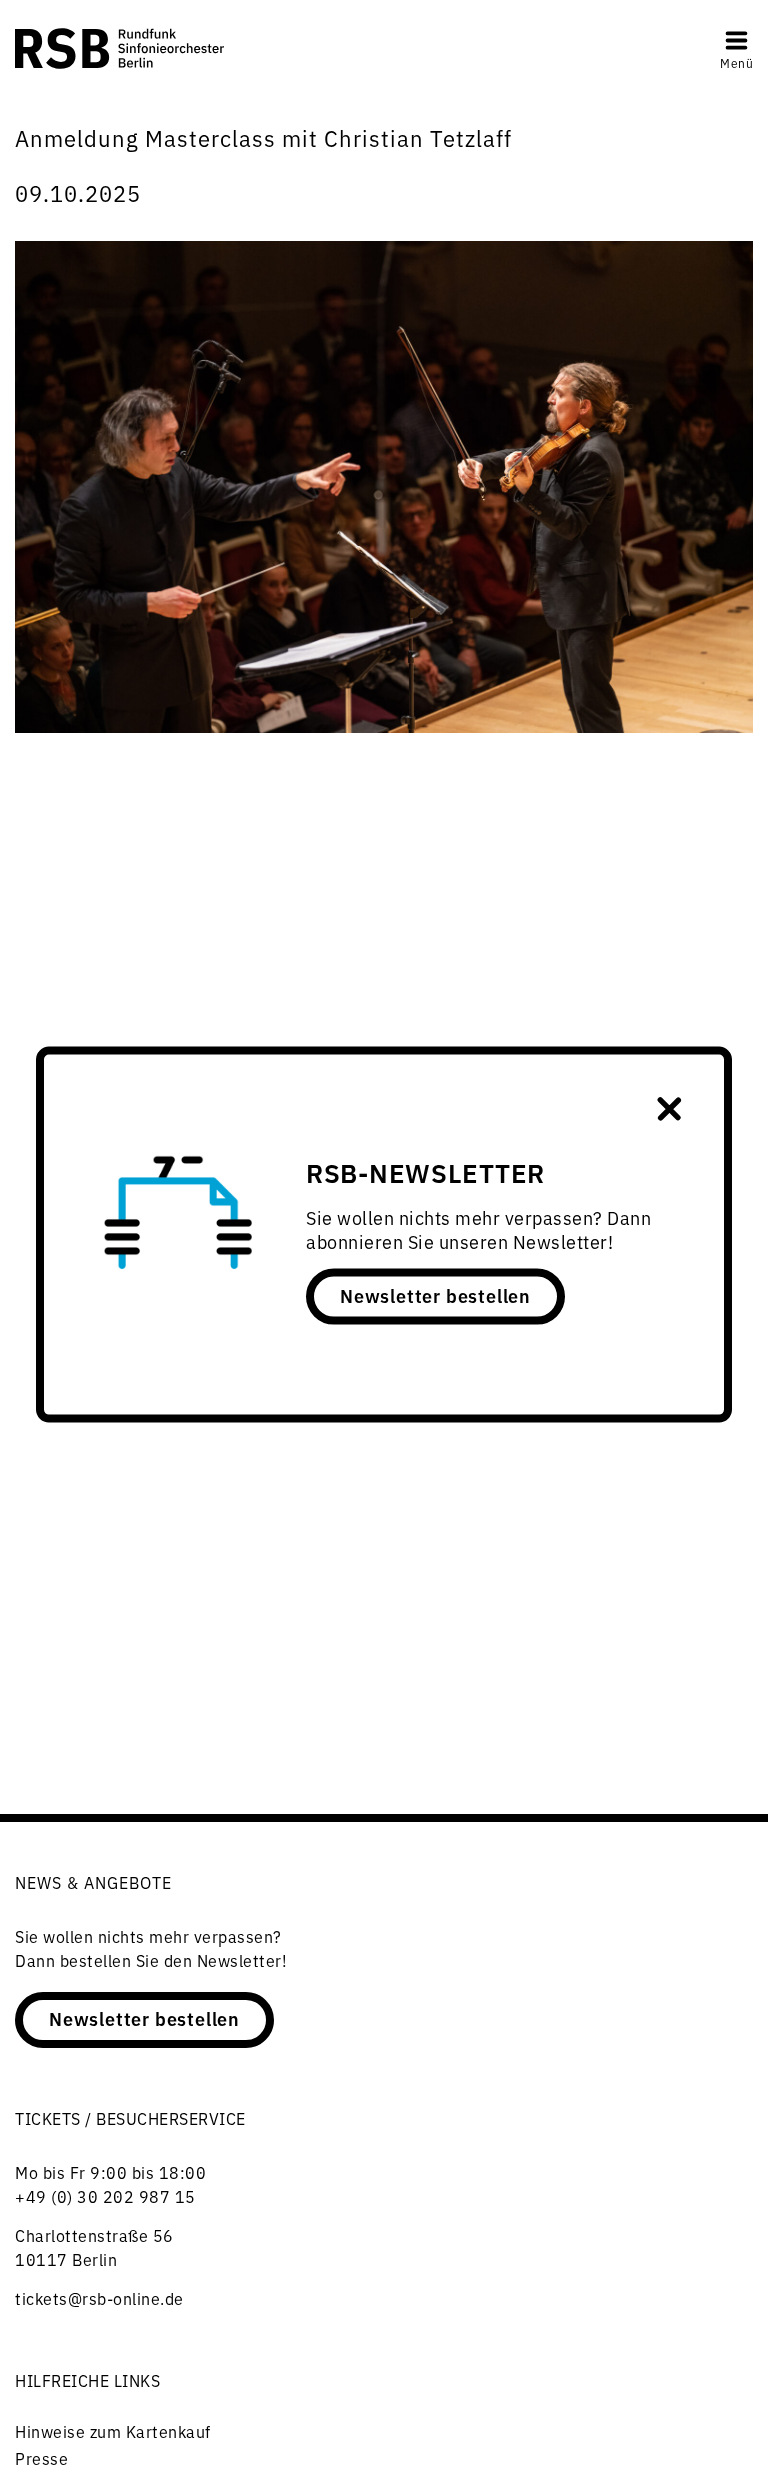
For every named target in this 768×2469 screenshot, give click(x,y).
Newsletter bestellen (435, 1295)
